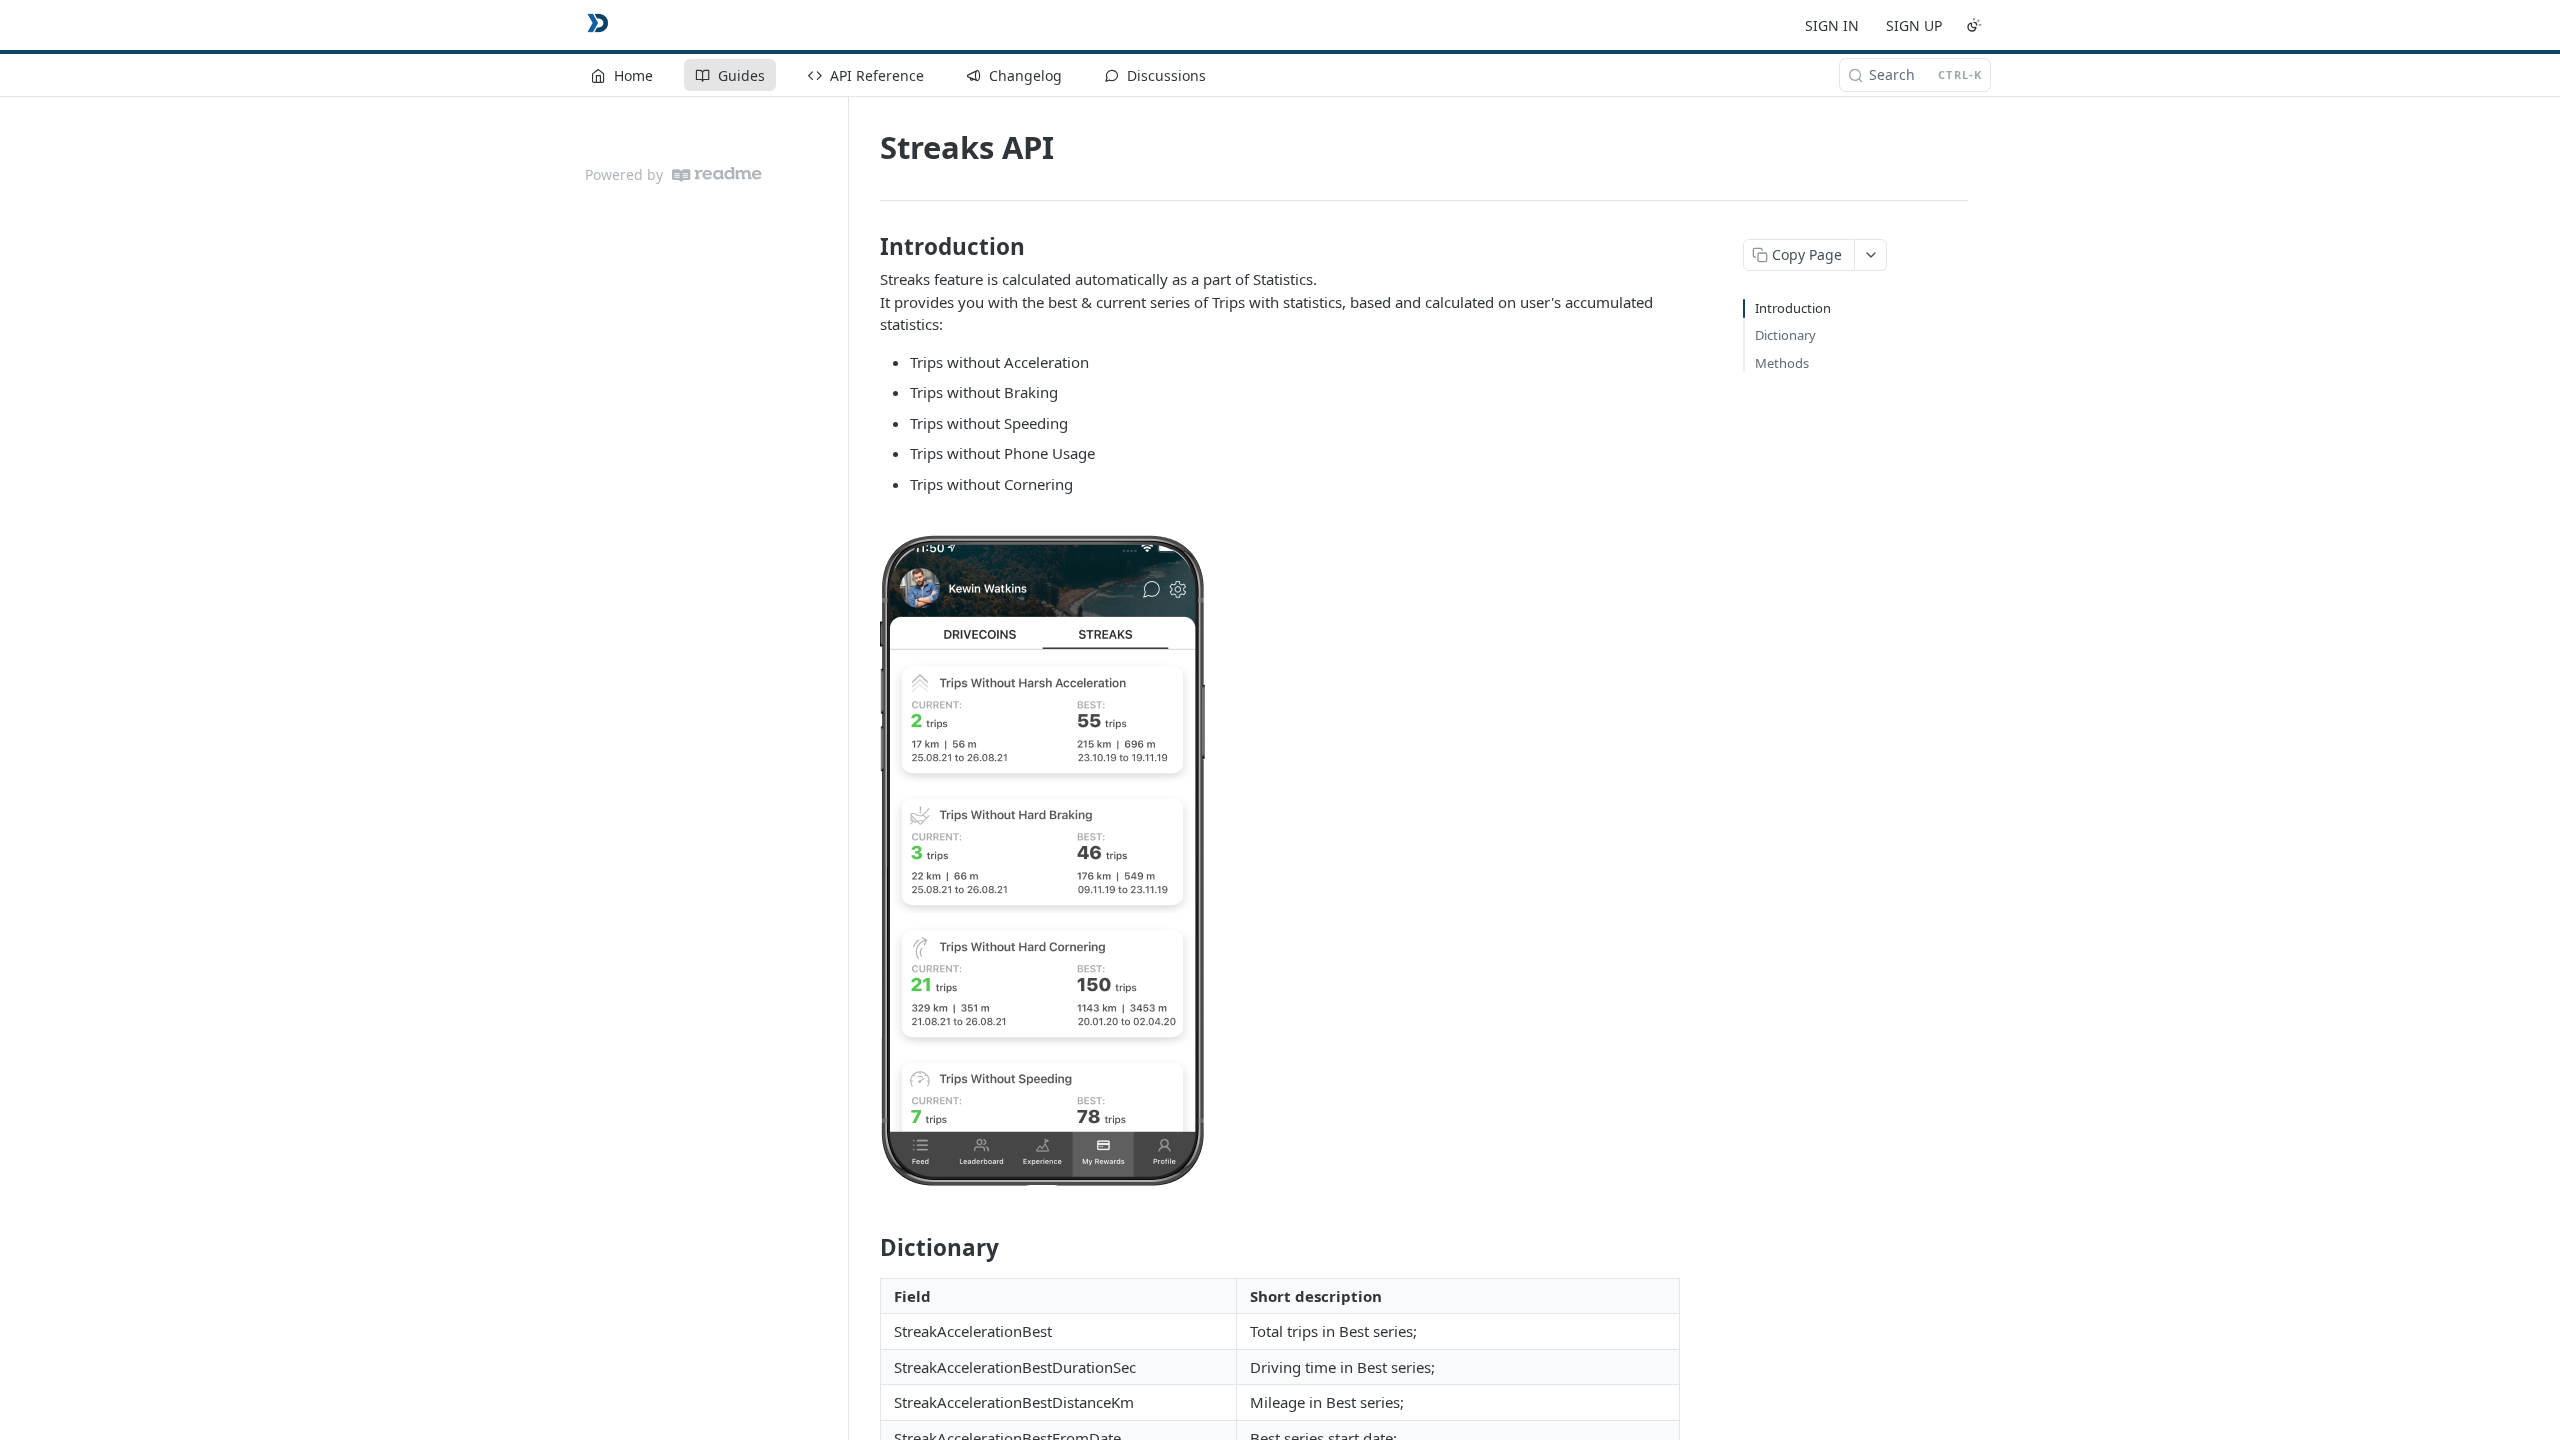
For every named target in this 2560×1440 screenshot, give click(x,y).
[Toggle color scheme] (1974, 25)
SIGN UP (1914, 25)
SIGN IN (1832, 25)
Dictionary (1785, 335)
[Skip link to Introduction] (866, 247)
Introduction (1793, 308)
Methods (1782, 363)
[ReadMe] (717, 174)
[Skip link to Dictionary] (866, 1248)
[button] (1280, 860)
